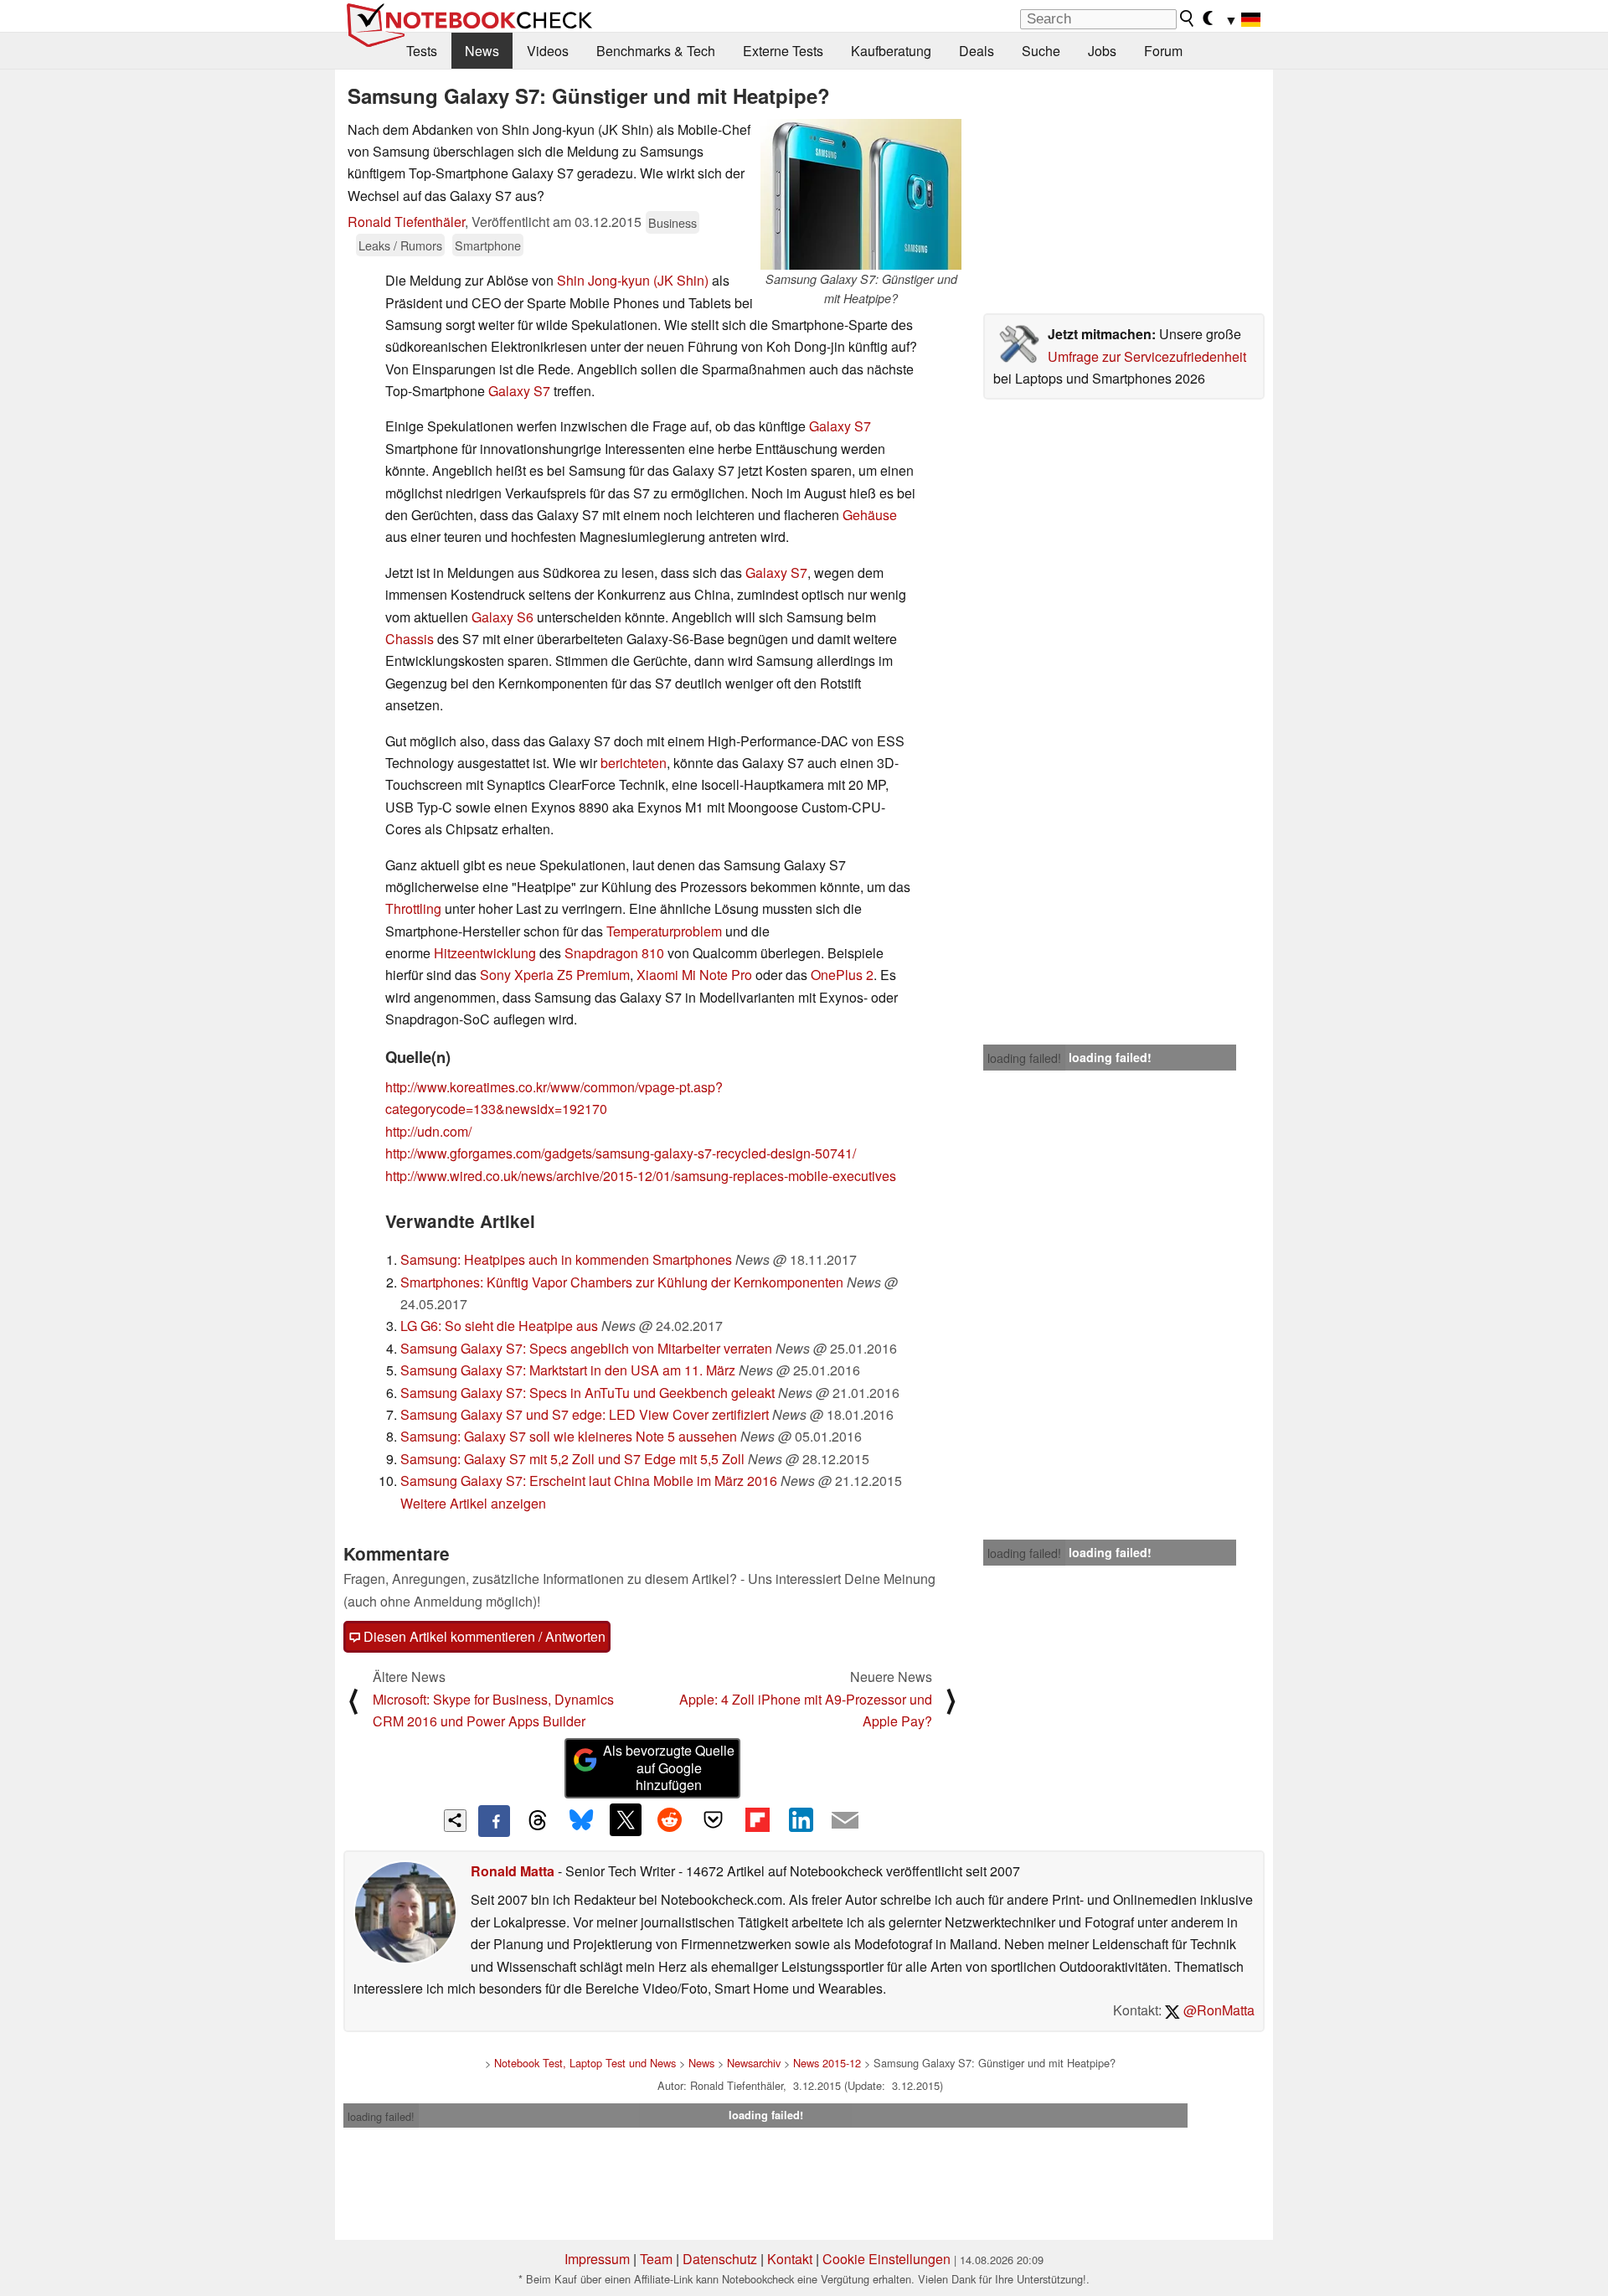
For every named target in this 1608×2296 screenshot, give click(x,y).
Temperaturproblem (664, 931)
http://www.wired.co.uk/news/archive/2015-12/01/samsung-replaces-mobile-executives (641, 1176)
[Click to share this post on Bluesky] (581, 1821)
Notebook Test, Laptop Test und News (585, 2063)
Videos (548, 51)
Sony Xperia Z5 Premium (555, 975)
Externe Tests (783, 51)
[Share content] (455, 1821)
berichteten (634, 763)
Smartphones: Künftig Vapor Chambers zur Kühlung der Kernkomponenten (622, 1282)
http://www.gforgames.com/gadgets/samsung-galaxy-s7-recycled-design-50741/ (621, 1153)
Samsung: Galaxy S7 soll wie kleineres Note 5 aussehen (569, 1436)
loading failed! (1024, 1058)
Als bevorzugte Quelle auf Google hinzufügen (669, 1768)
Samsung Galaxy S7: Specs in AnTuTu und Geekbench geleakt (588, 1393)
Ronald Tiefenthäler (406, 222)
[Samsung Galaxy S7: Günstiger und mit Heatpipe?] (861, 194)
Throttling (413, 908)
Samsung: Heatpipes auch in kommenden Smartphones (566, 1259)
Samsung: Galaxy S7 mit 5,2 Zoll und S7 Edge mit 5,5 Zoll (572, 1459)
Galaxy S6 (502, 617)
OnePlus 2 (842, 975)
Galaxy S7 (519, 391)
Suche (1041, 51)
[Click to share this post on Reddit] (669, 1819)
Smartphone (488, 245)
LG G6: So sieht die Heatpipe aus (499, 1326)
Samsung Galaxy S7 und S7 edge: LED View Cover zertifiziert (585, 1414)
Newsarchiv (754, 2063)
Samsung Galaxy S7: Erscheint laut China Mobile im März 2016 (589, 1481)
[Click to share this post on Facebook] (494, 1821)
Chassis (410, 639)
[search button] (1188, 18)
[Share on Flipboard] (757, 1819)
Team (656, 2259)
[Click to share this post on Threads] (538, 1821)
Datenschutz (720, 2259)
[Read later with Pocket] (714, 1819)
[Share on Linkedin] (801, 1819)
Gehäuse (870, 515)
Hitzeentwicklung (485, 953)
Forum (1163, 51)
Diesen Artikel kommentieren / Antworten (483, 1636)
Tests (422, 51)
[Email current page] (845, 1821)
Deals (977, 51)
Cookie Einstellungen (886, 2259)
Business (673, 222)
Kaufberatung (891, 51)
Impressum (597, 2259)
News (482, 51)
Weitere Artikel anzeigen (473, 1503)
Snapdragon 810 (614, 953)
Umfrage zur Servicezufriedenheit (1147, 356)
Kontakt (790, 2259)
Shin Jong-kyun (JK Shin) (633, 280)
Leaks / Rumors (400, 245)
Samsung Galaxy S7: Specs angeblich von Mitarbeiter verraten (586, 1348)
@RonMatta (1217, 2010)
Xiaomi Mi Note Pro (694, 975)
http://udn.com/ (428, 1131)
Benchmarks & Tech (656, 51)
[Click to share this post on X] (626, 1819)
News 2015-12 (827, 2063)
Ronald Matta (513, 1871)
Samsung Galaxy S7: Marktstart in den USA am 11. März (568, 1370)
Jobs (1102, 51)
